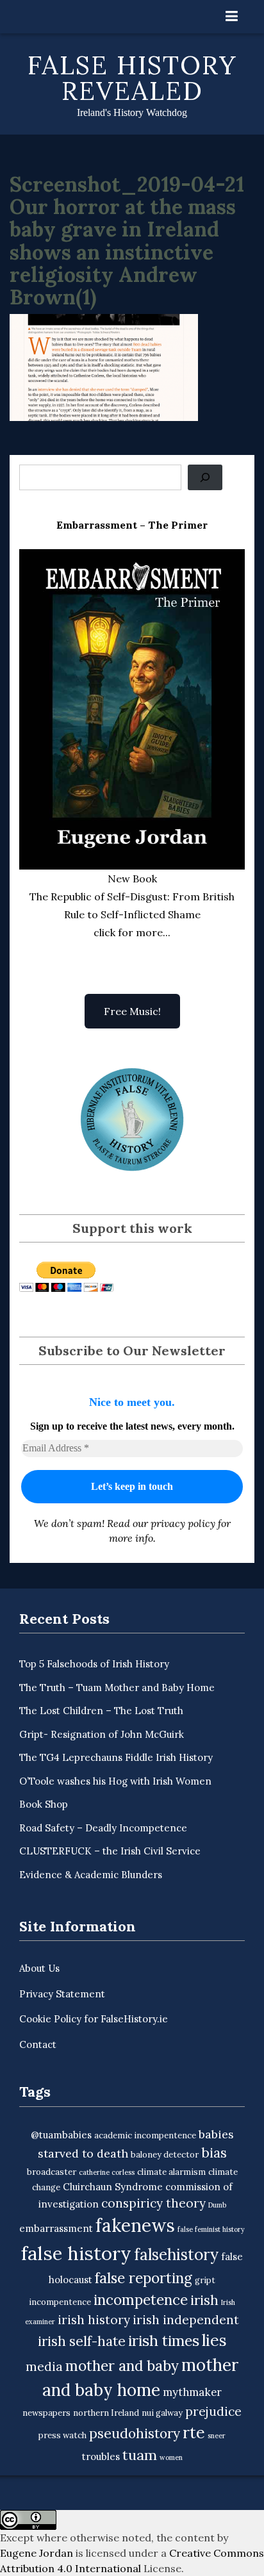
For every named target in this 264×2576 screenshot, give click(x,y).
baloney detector (165, 2155)
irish (204, 2300)
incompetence (141, 2299)
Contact (38, 2044)
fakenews (135, 2225)
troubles (101, 2456)
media (44, 2366)
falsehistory (176, 2254)
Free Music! (132, 1011)
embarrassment (56, 2228)
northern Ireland (106, 2413)
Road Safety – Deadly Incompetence (103, 1828)
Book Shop (44, 1804)
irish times (164, 2341)
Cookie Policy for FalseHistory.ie (94, 2019)
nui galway (162, 2413)
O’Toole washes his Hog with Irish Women (115, 1781)
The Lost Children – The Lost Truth (101, 1711)
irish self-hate (82, 2341)
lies (214, 2340)
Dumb (217, 2205)
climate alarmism (171, 2172)
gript (205, 2280)
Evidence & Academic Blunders (91, 1875)
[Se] (205, 477)
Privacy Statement (62, 1994)
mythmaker (192, 2392)
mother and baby (122, 2365)
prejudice (213, 2411)
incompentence (60, 2302)
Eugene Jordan (37, 2553)
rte (194, 2432)
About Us (39, 1968)
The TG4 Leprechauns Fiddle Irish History (116, 1757)
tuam (140, 2455)
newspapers (46, 2413)
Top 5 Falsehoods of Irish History (94, 1664)
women (171, 2457)
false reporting (144, 2278)
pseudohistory (135, 2433)
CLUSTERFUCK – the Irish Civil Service (110, 1851)
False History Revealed (132, 78)
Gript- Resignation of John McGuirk (102, 1734)
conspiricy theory (153, 2203)
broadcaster (52, 2172)
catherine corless (107, 2172)
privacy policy (183, 1523)
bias (214, 2153)
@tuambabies (61, 2135)
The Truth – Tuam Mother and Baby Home (117, 1688)
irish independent (186, 2320)
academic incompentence (145, 2135)
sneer (217, 2436)
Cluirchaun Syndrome (113, 2187)
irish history (94, 2320)
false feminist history (211, 2229)
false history (76, 2253)
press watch (62, 2435)
